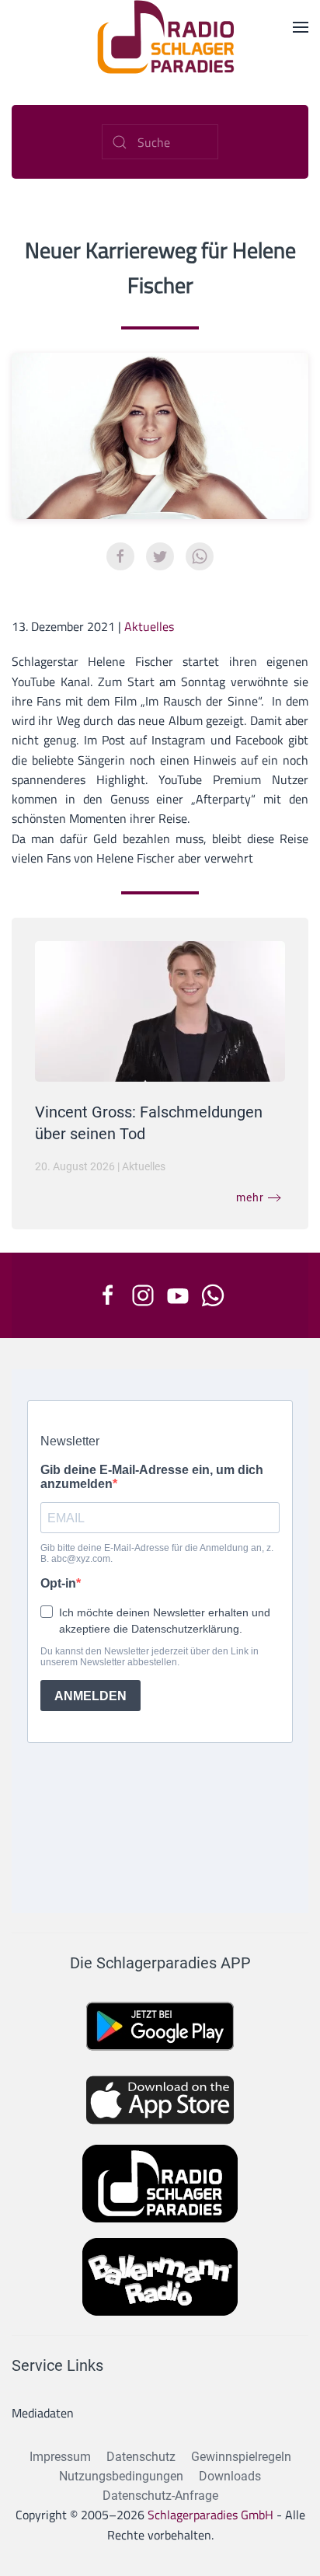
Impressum (60, 2457)
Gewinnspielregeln (241, 2457)
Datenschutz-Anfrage (160, 2496)
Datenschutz (141, 2457)
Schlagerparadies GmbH (210, 2515)
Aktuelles (149, 626)
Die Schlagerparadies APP (160, 1963)
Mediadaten (43, 2413)
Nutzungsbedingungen (121, 2476)
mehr (250, 1197)
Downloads (230, 2476)
